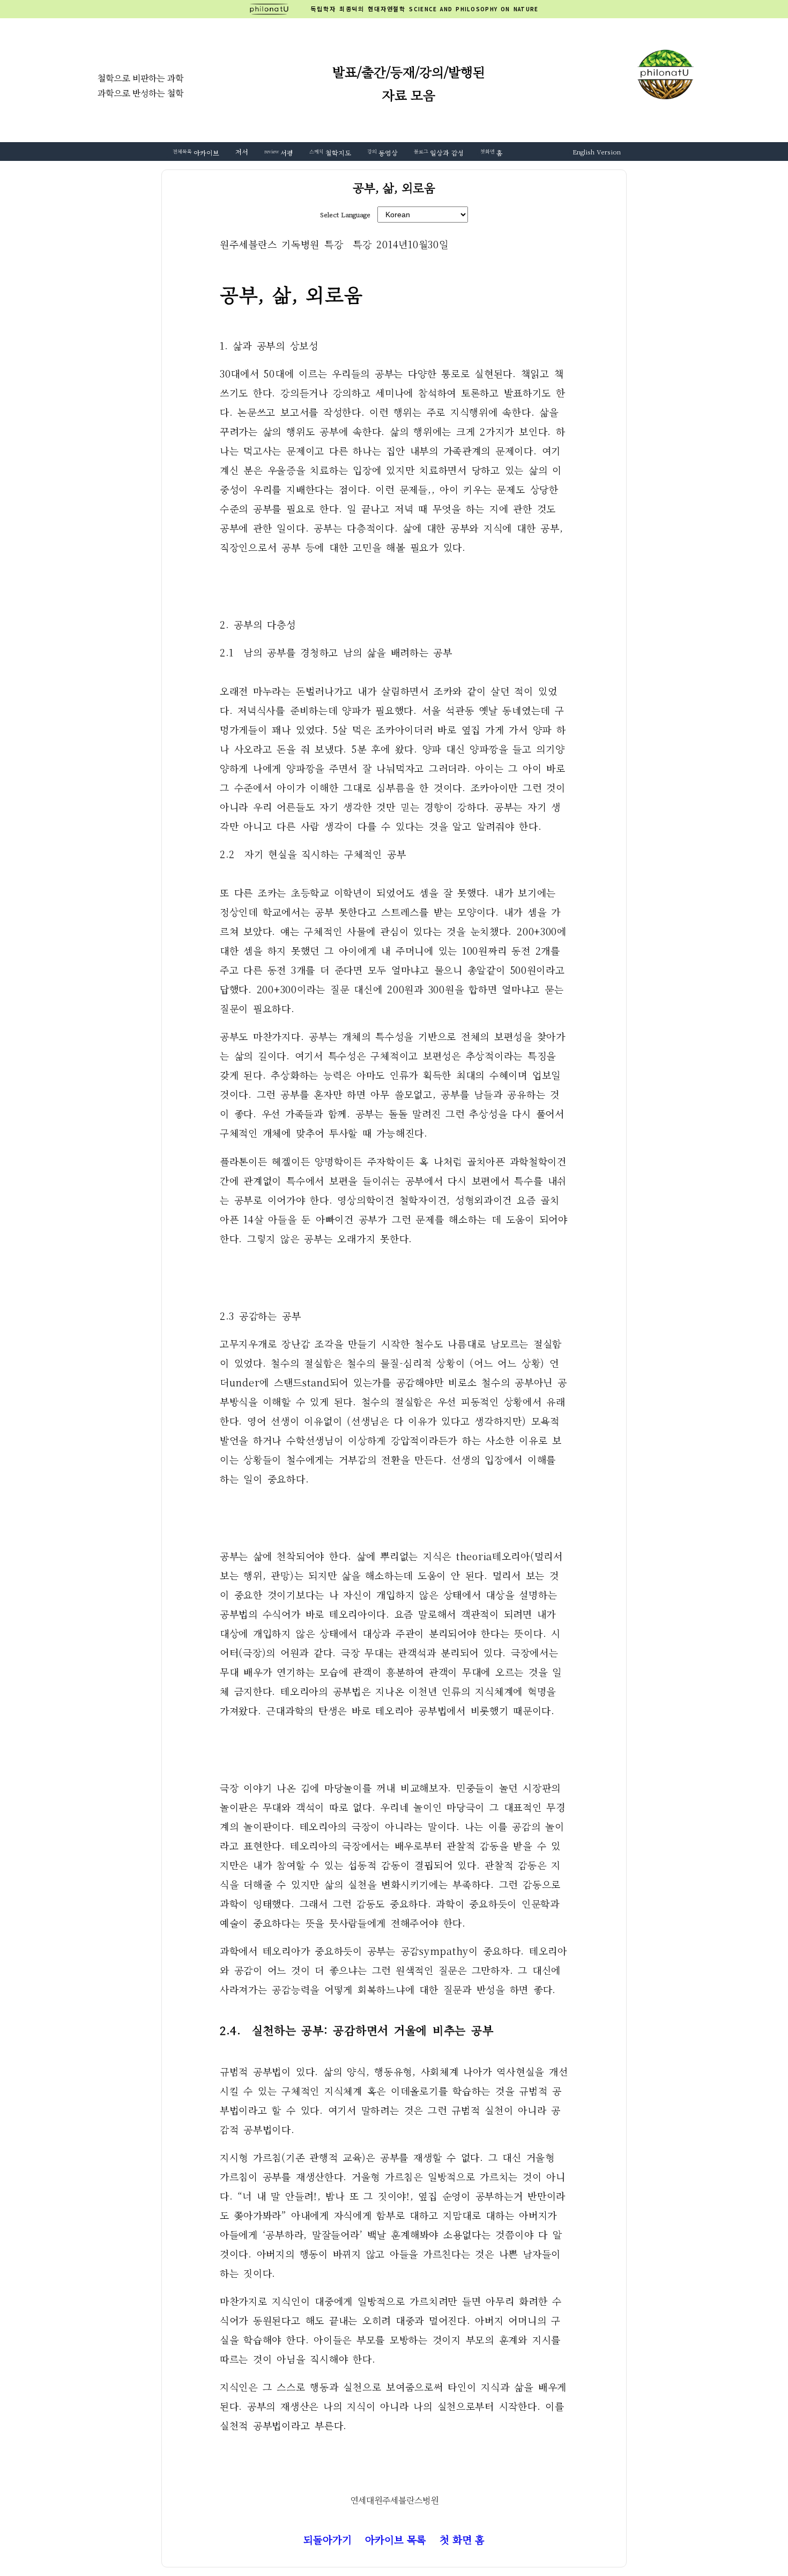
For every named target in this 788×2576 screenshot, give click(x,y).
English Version (597, 152)
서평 (279, 153)
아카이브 (196, 153)
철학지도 (330, 153)
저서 (242, 152)
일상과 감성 (439, 153)
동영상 (382, 153)
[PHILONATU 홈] (280, 9)
